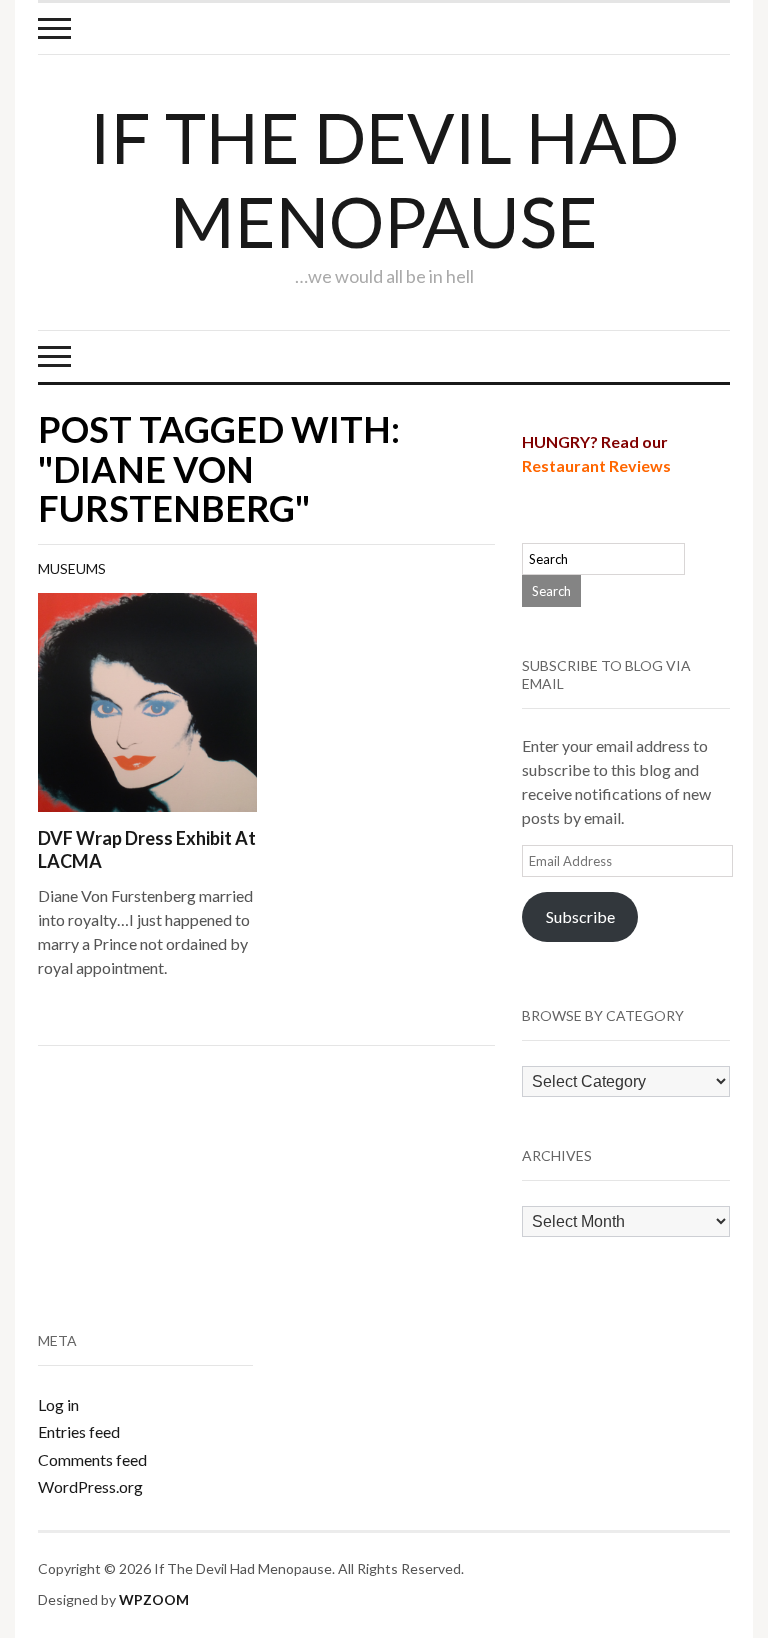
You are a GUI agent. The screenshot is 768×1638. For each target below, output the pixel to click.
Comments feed (92, 1459)
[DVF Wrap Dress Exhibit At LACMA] (147, 700)
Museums (72, 568)
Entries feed (79, 1431)
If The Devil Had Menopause (384, 179)
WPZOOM (154, 1599)
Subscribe (580, 916)
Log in (58, 1404)
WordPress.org (90, 1486)
